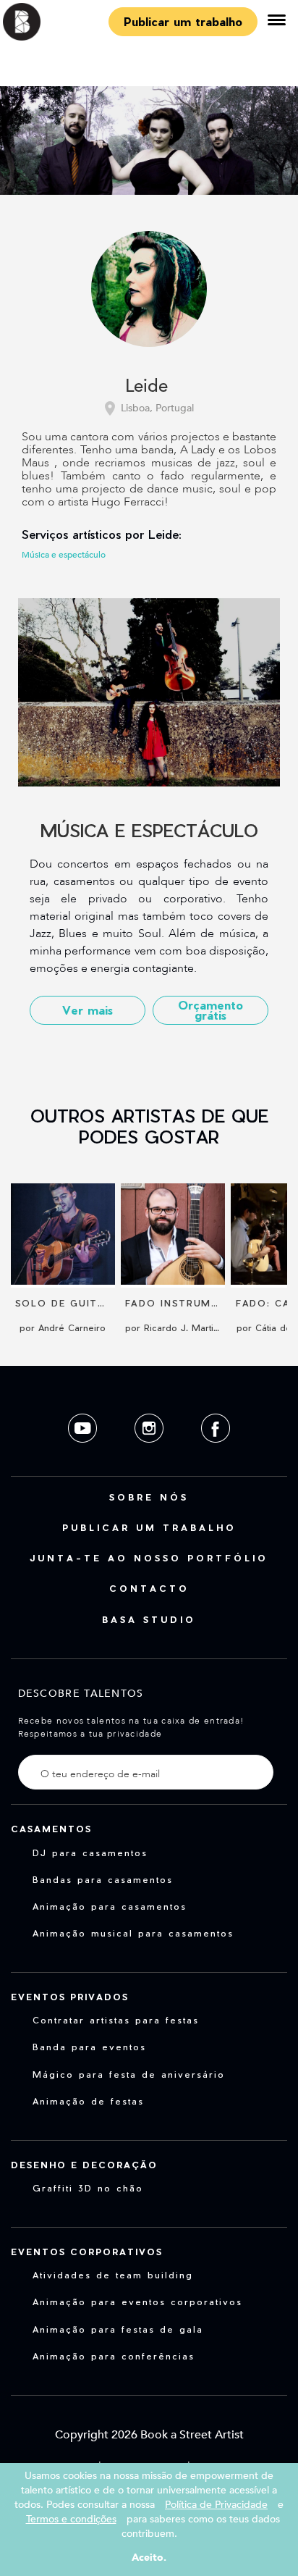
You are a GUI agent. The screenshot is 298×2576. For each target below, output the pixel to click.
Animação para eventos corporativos (137, 2302)
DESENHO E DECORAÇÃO (84, 2165)
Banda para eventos (89, 2047)
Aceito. (149, 2558)
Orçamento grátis (210, 1010)
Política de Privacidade (216, 2505)
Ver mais (88, 1010)
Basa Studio (149, 1619)
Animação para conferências (114, 2356)
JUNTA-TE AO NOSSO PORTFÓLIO (149, 1558)
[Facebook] (216, 1454)
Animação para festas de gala (118, 2329)
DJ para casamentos (90, 1853)
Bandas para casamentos (103, 1879)
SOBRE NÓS (149, 1497)
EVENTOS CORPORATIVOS (87, 2252)
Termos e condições (71, 2519)
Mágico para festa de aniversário (129, 2074)
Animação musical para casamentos (133, 1933)
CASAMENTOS (51, 1829)
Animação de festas (88, 2101)
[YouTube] (84, 1454)
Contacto (149, 1588)
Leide (146, 387)
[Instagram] (150, 1454)
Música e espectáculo (64, 555)
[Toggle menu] (276, 22)
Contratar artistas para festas (116, 2020)
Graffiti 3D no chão (88, 2188)
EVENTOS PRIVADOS (70, 1997)
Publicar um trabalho (183, 21)
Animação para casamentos (110, 1906)
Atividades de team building (113, 2275)
